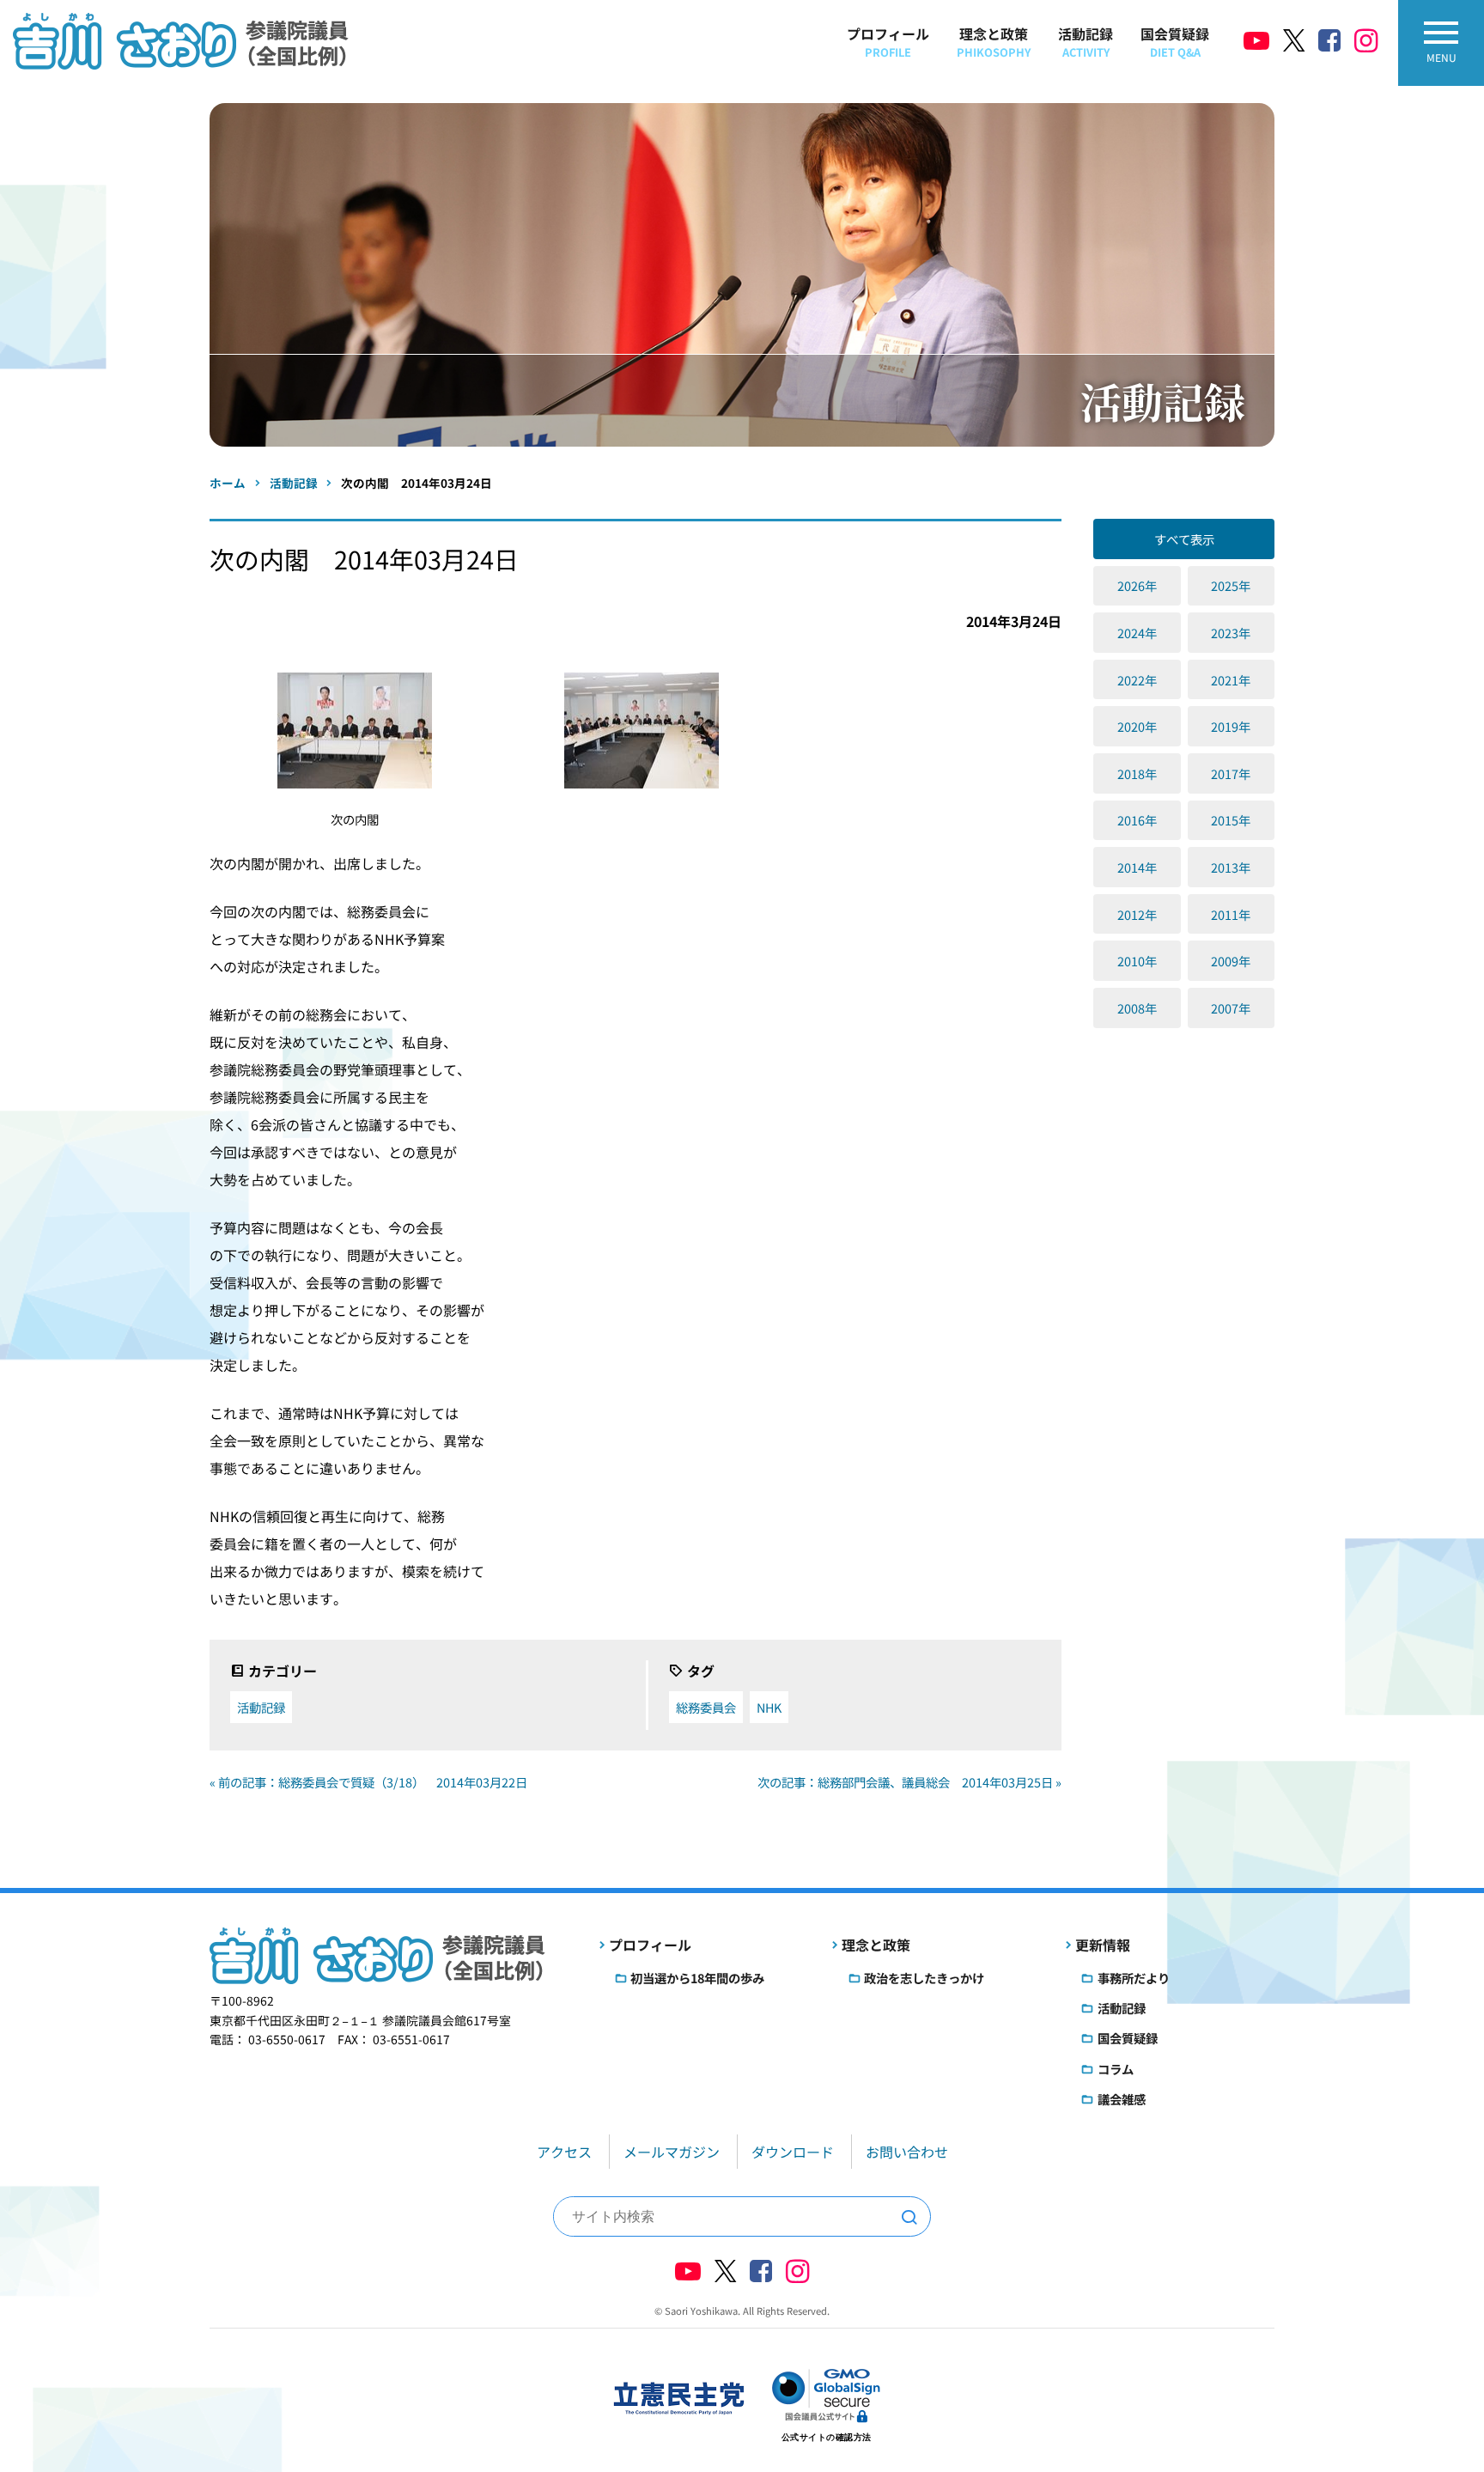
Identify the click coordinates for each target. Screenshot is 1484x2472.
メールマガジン (672, 2152)
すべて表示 (1184, 539)
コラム (1116, 2069)
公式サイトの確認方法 (827, 2437)
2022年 (1137, 680)
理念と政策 (994, 42)
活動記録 (1086, 42)
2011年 (1231, 914)
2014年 (1137, 867)
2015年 (1231, 820)
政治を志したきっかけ (924, 1978)
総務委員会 (706, 1707)
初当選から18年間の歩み (697, 1978)
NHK (769, 1707)
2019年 (1231, 726)
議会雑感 (1122, 2099)
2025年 (1231, 585)
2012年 (1137, 914)
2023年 (1231, 633)
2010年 (1137, 961)
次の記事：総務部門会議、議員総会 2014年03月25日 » (909, 1782)
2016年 (1137, 820)
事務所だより (1134, 1978)
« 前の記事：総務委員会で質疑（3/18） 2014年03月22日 (368, 1782)
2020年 (1137, 726)
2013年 (1231, 867)
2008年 (1137, 1008)
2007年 (1231, 1008)
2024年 (1137, 633)
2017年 (1231, 773)
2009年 (1231, 961)
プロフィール (888, 42)
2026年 (1137, 585)
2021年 (1231, 680)
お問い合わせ (907, 2152)
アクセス (564, 2152)
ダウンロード (793, 2152)
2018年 (1137, 773)
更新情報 (1103, 1945)
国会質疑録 (1175, 42)
